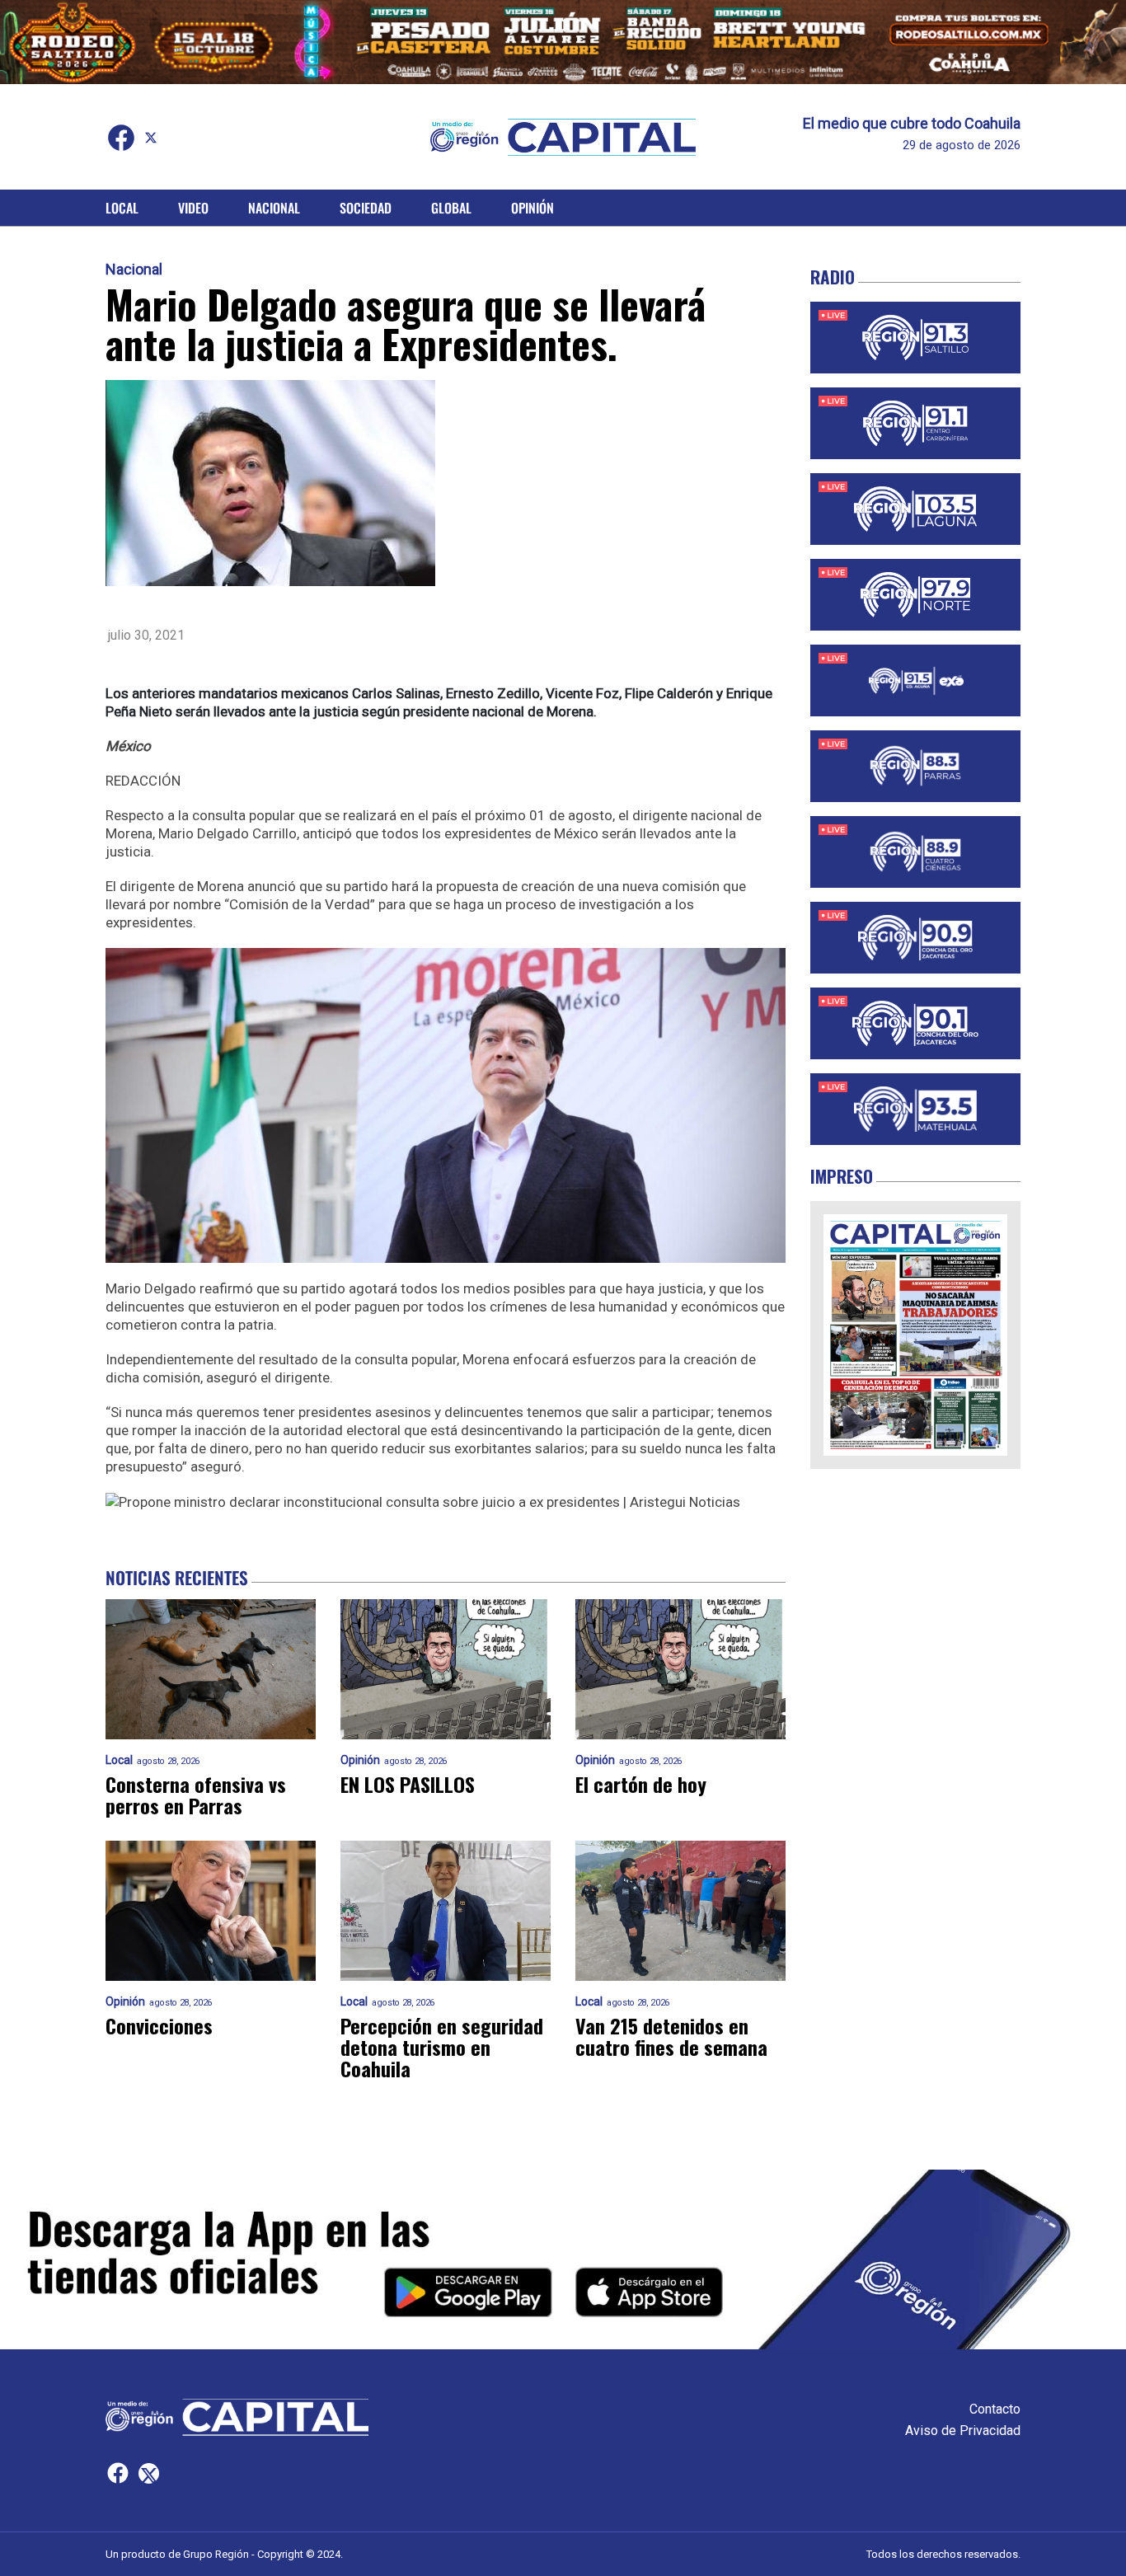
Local (122, 208)
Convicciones (159, 2025)
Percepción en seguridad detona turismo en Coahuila (442, 2047)
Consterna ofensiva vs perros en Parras (196, 1795)
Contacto (995, 2409)
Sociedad (366, 208)
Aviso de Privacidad (963, 2431)
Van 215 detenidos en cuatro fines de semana (671, 2036)
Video (193, 208)
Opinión (533, 208)
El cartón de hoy (641, 1784)
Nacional (274, 208)
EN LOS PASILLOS (408, 1784)
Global (451, 208)
